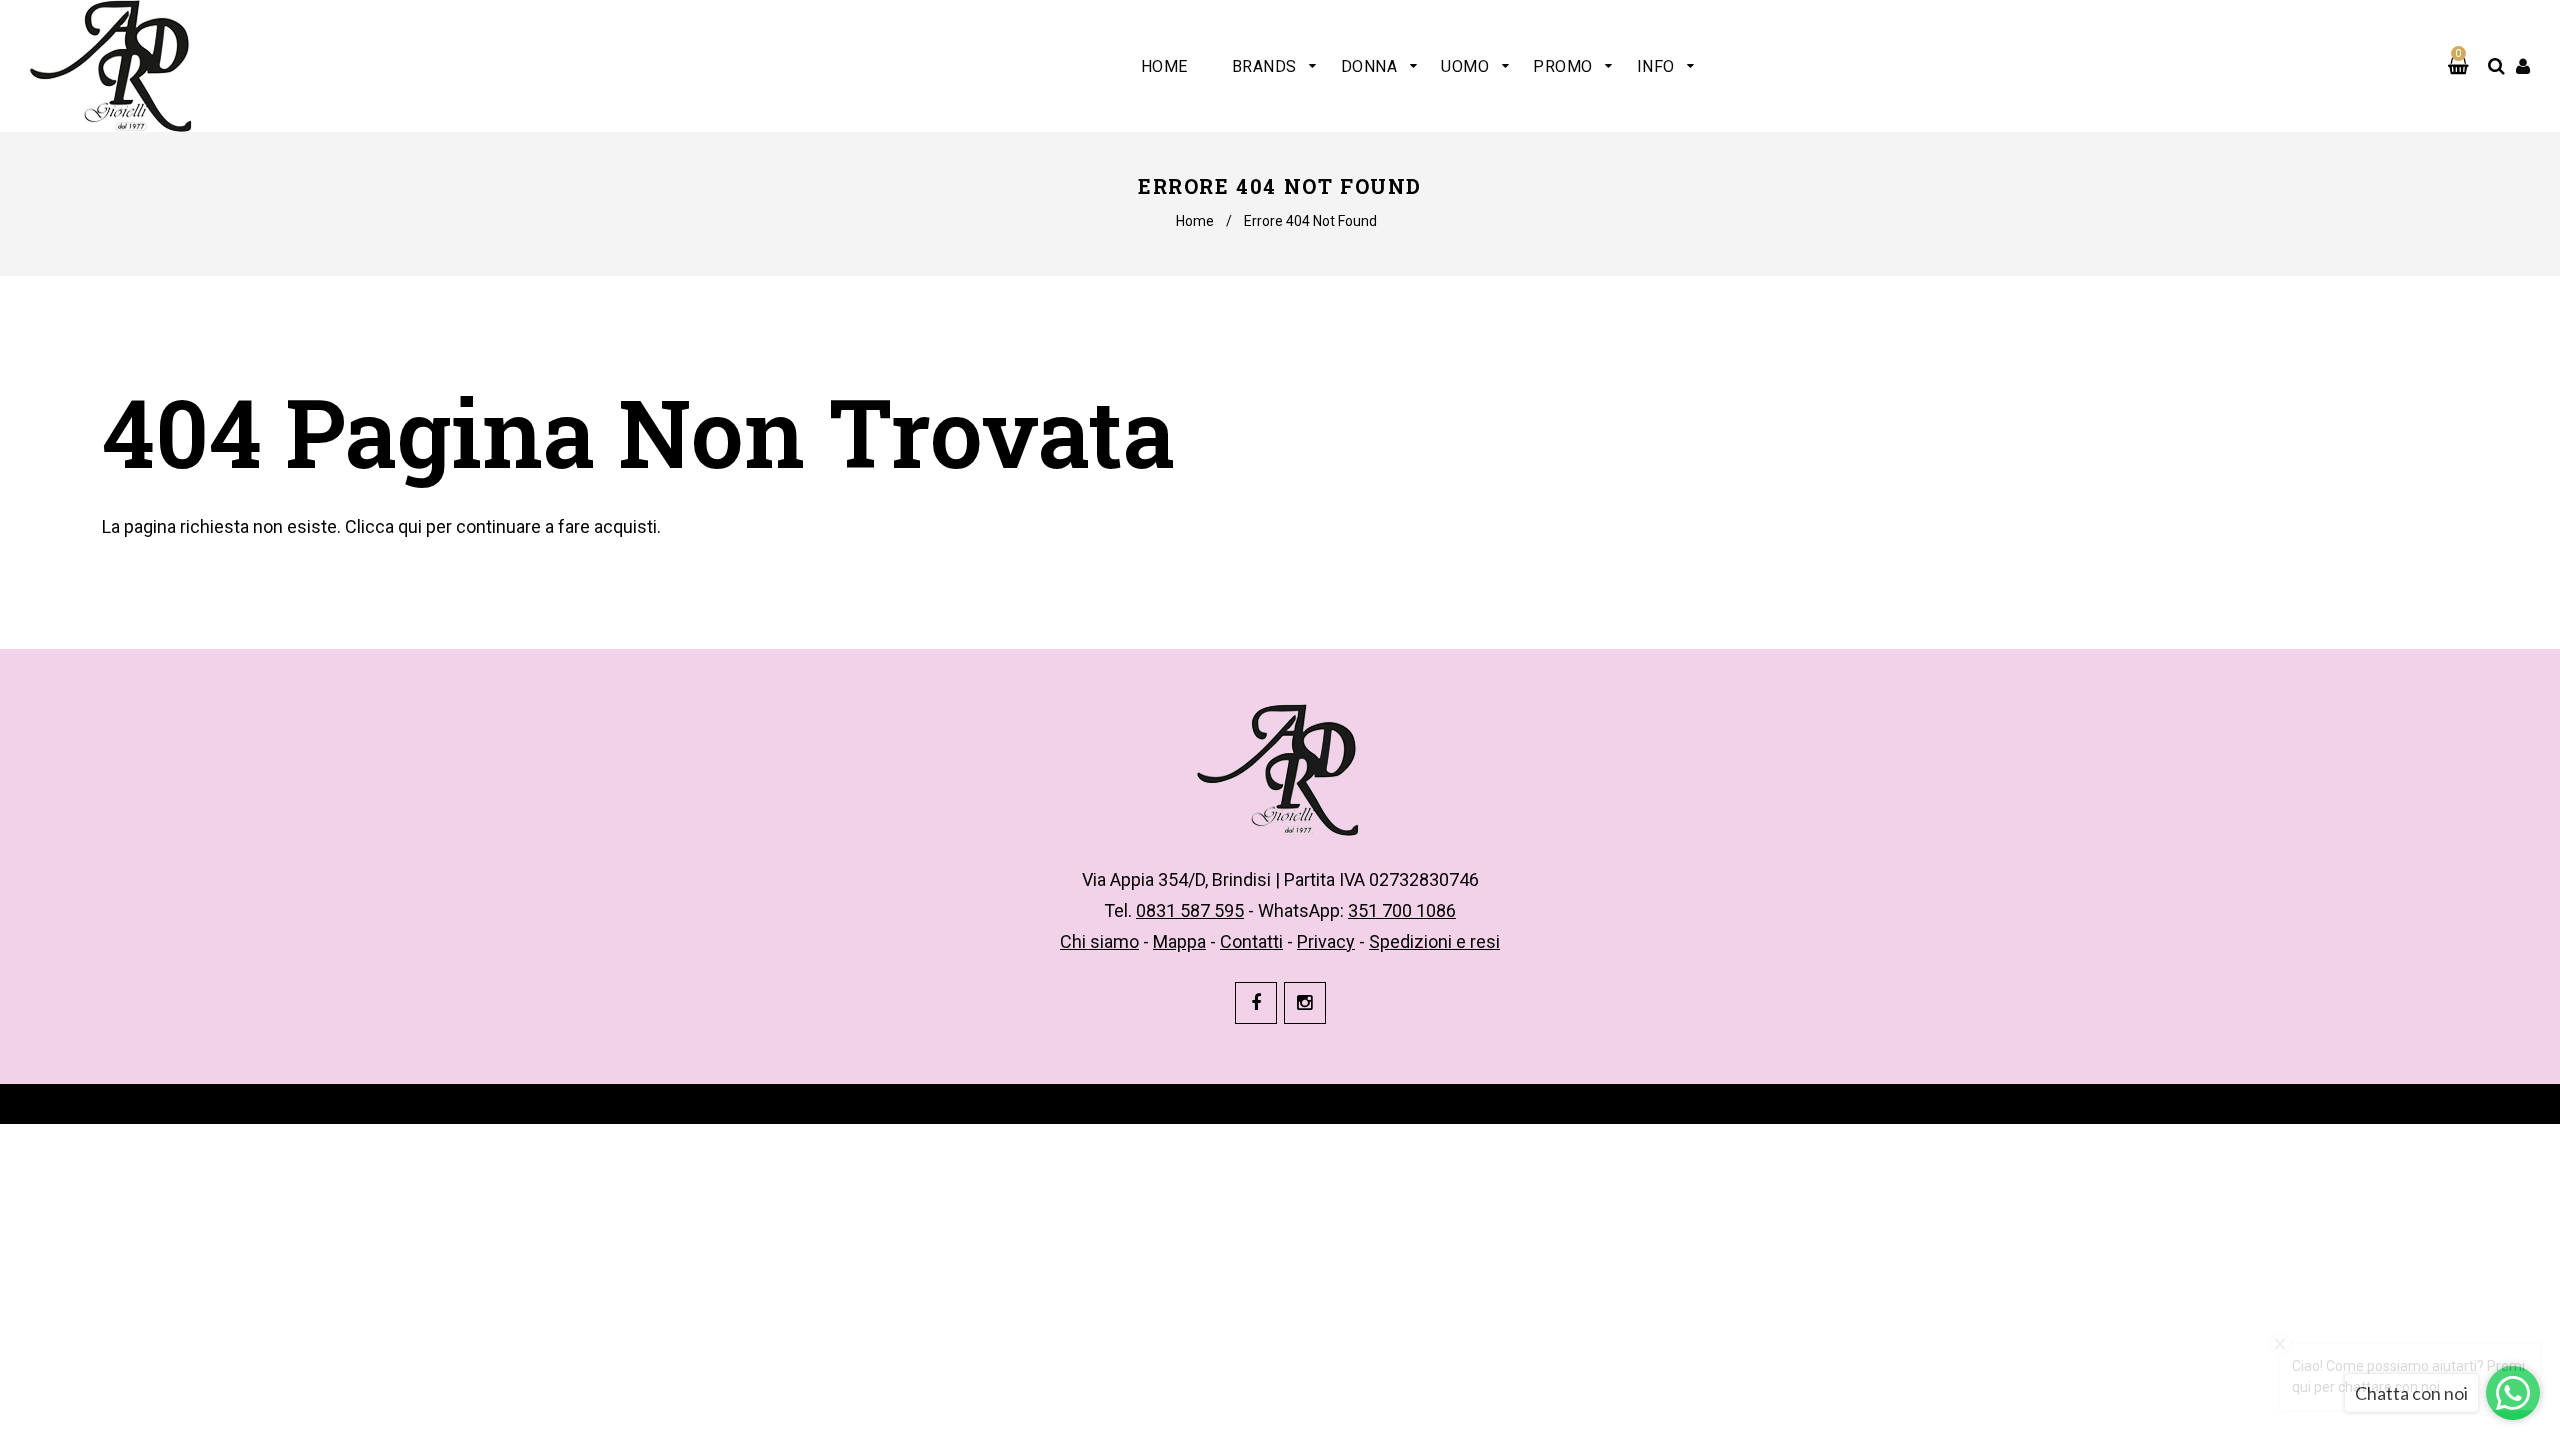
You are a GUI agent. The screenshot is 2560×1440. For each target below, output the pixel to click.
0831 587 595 (1190, 910)
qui (410, 526)
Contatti (1251, 941)
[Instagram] (1305, 1003)
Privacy (1326, 941)
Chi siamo (1099, 941)
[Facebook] (1256, 1003)
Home (1195, 221)
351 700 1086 (1402, 910)
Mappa (1179, 941)
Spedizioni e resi (1434, 941)
